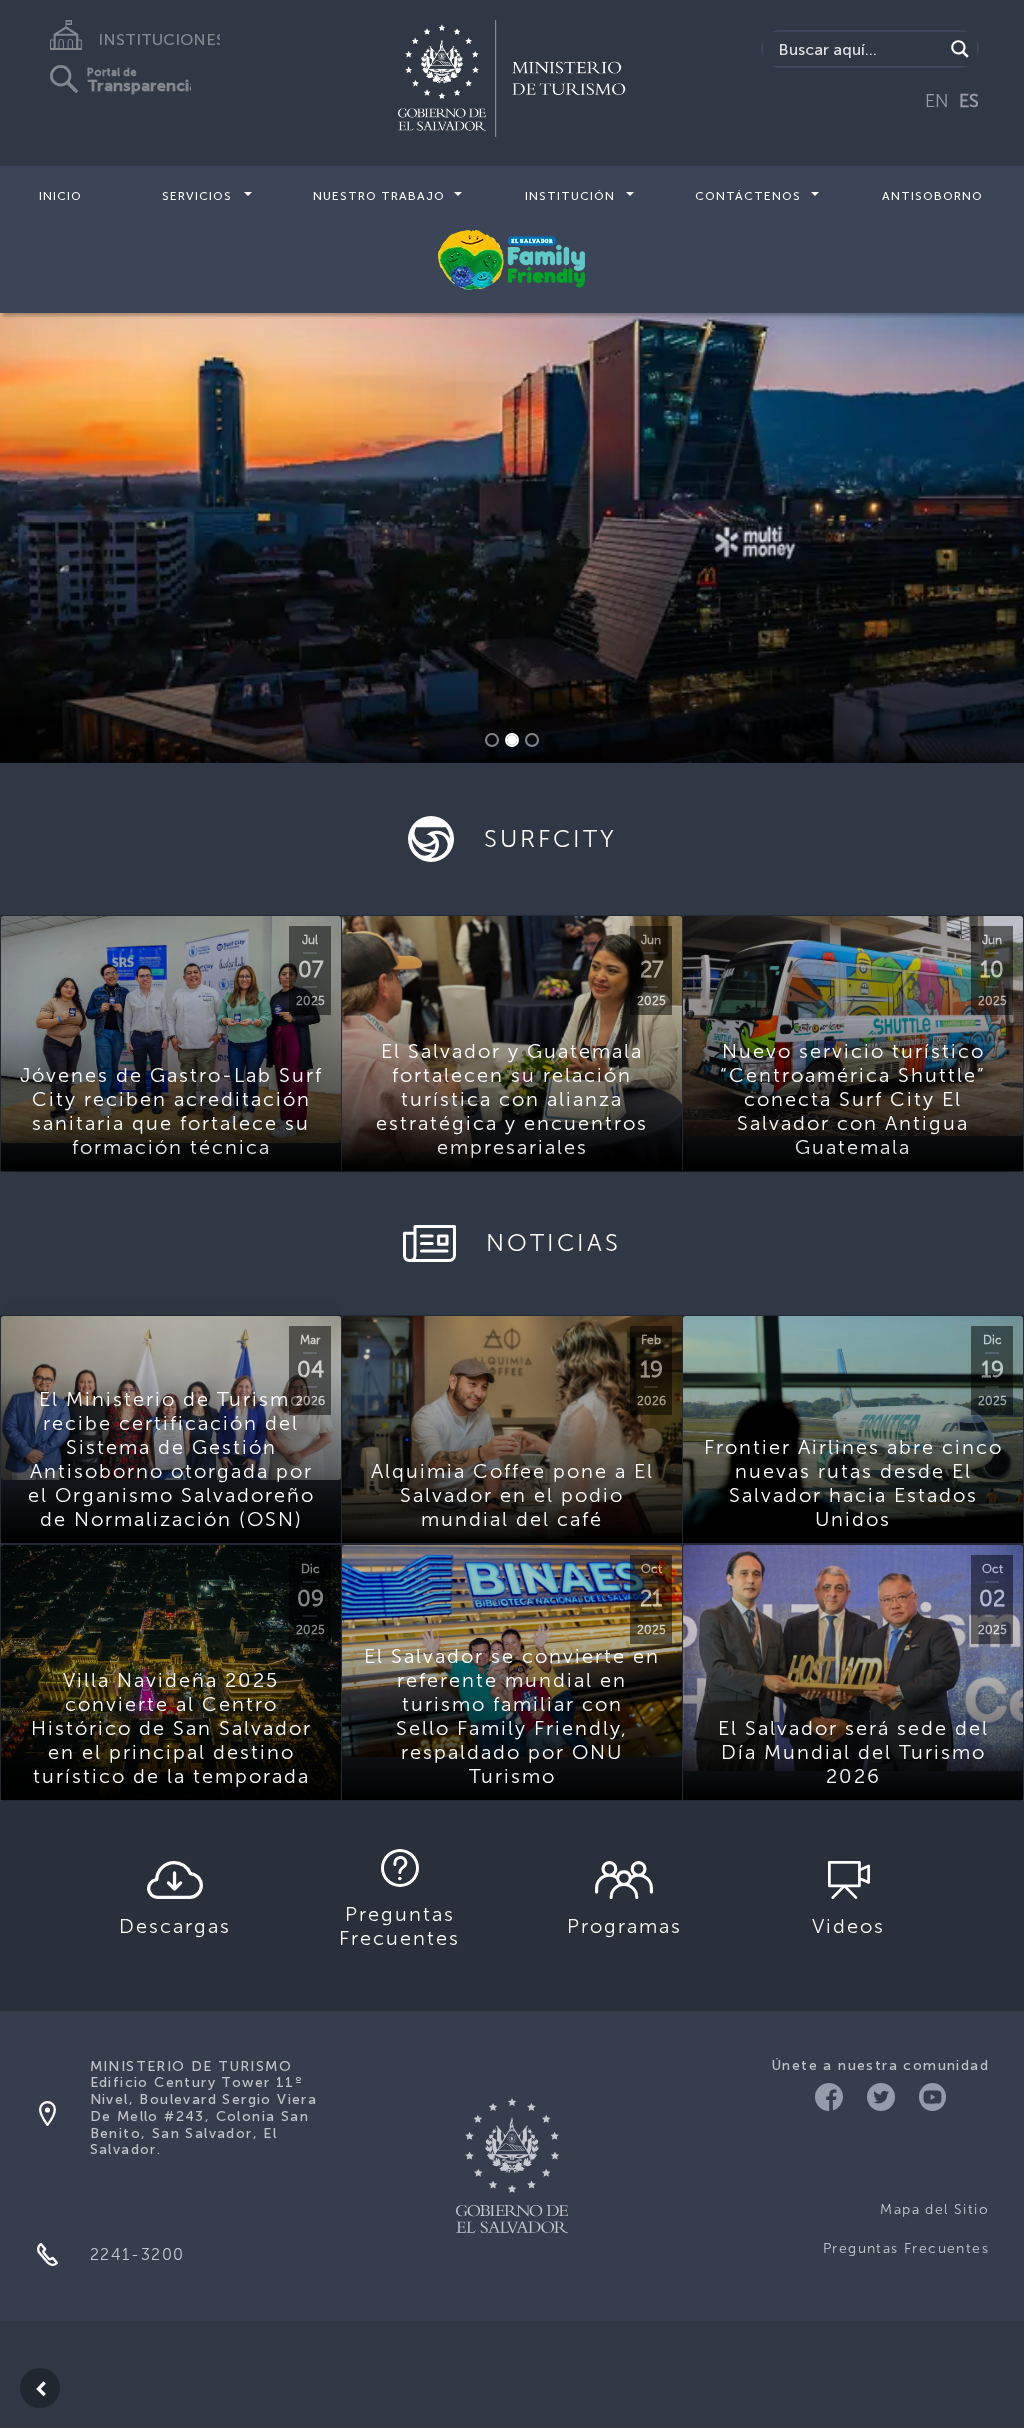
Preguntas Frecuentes (906, 2248)
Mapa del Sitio (934, 2209)
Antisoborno (932, 196)
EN (937, 101)
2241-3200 (137, 2254)
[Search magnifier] (960, 49)
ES (969, 101)
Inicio (60, 196)
